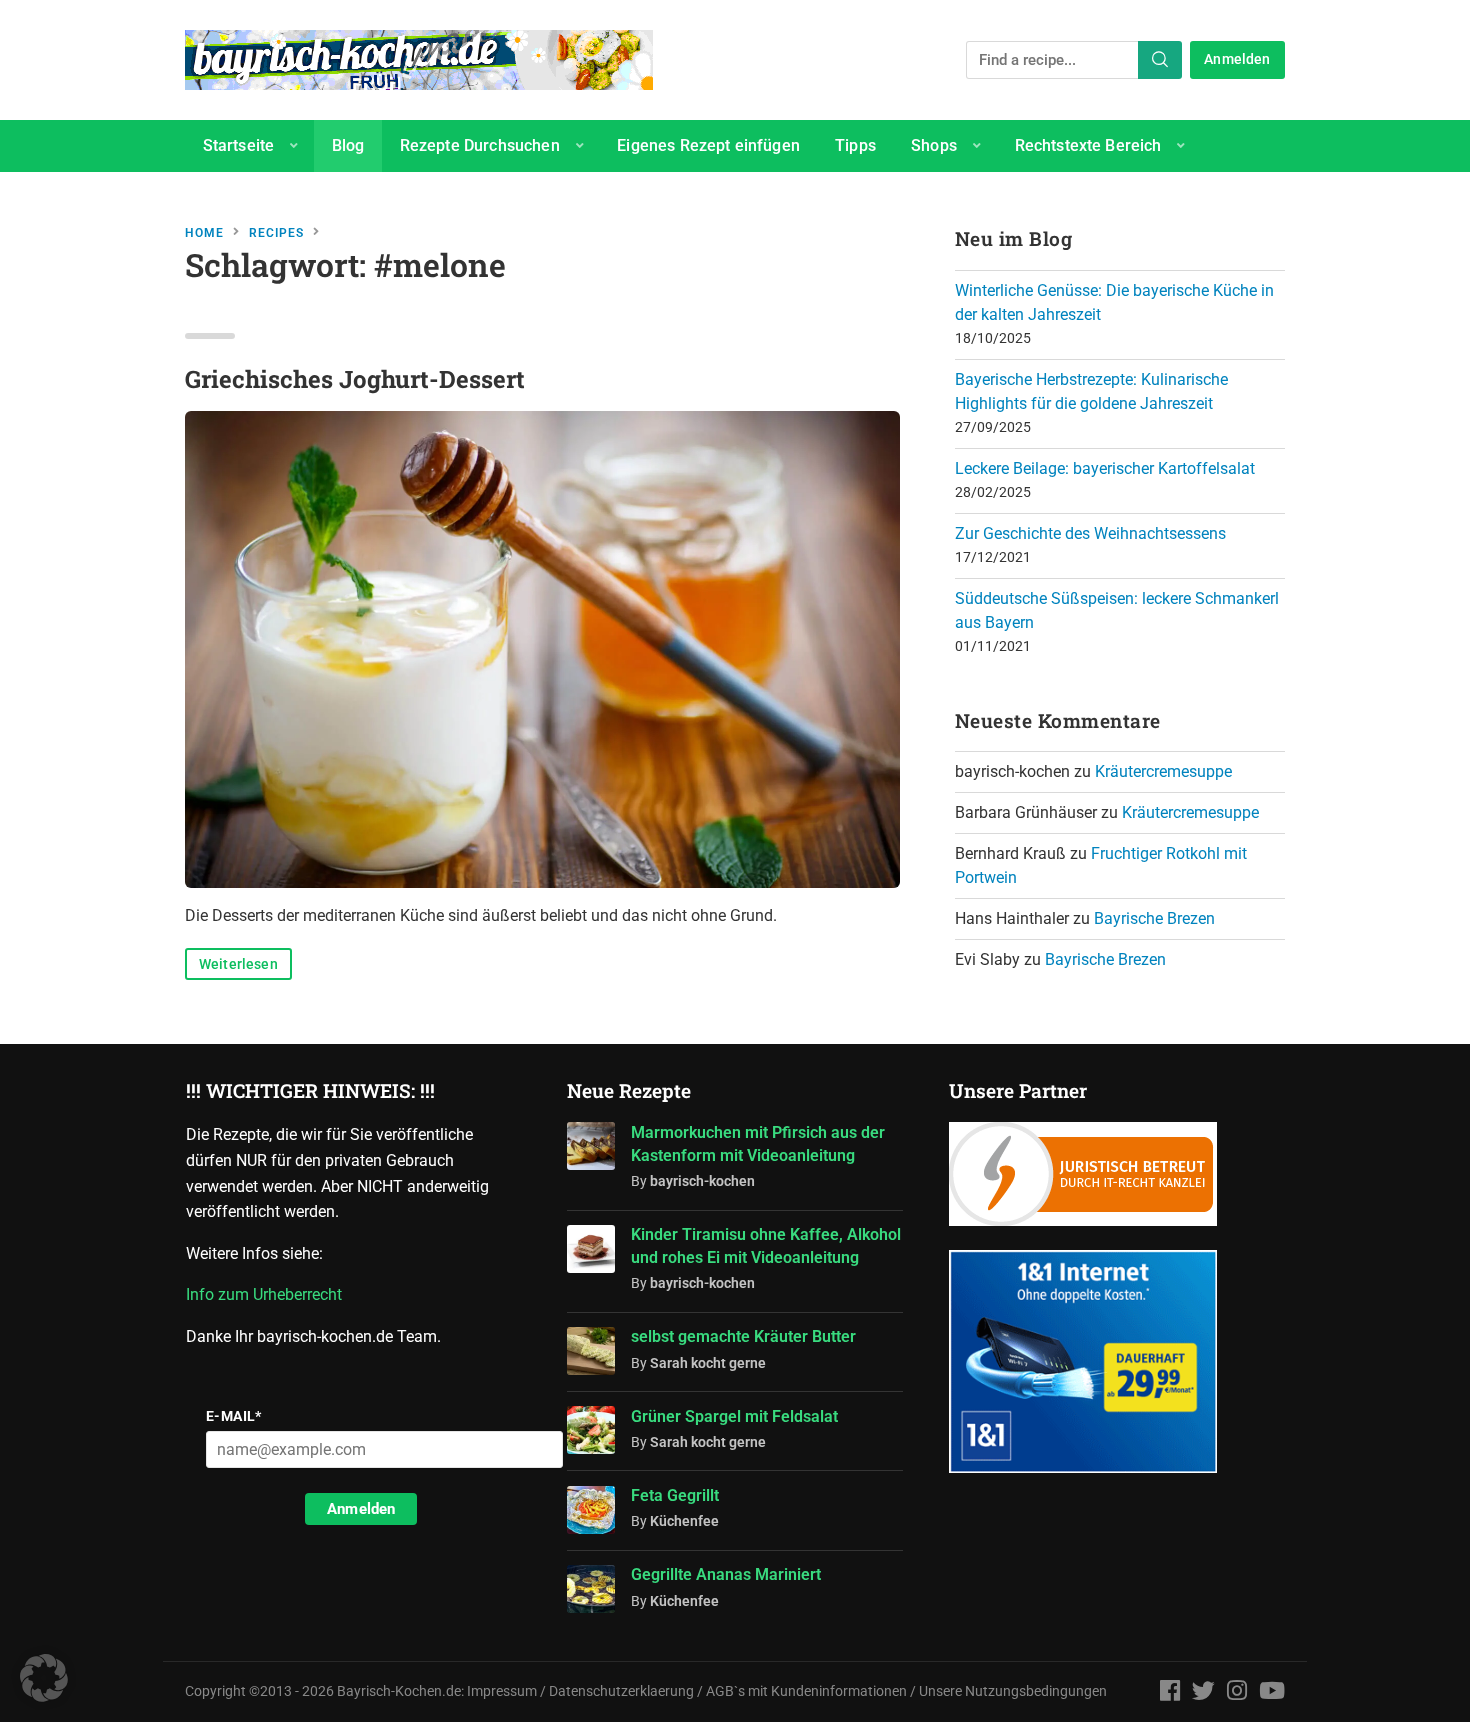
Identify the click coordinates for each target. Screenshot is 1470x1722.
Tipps (855, 145)
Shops (934, 145)
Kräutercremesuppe (1163, 771)
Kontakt (231, 197)
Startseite (239, 145)
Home (204, 233)
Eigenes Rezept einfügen (708, 145)
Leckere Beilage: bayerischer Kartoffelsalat (1105, 468)
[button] (44, 1678)
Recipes (276, 233)
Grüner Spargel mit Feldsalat (734, 1416)
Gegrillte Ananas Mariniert (726, 1574)
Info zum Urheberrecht (268, 1294)
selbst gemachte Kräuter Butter (743, 1336)
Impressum (502, 1691)
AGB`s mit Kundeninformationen (806, 1691)
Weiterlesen (238, 964)
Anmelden (1237, 59)
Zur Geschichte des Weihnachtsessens (1090, 533)
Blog (348, 145)
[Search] (1160, 60)
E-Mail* (234, 1416)
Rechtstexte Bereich (1088, 145)
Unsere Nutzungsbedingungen (1013, 1691)
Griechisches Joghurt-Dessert (355, 379)
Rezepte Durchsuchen (480, 145)
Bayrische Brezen (1154, 918)
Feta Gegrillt (675, 1495)
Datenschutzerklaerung (621, 1691)
